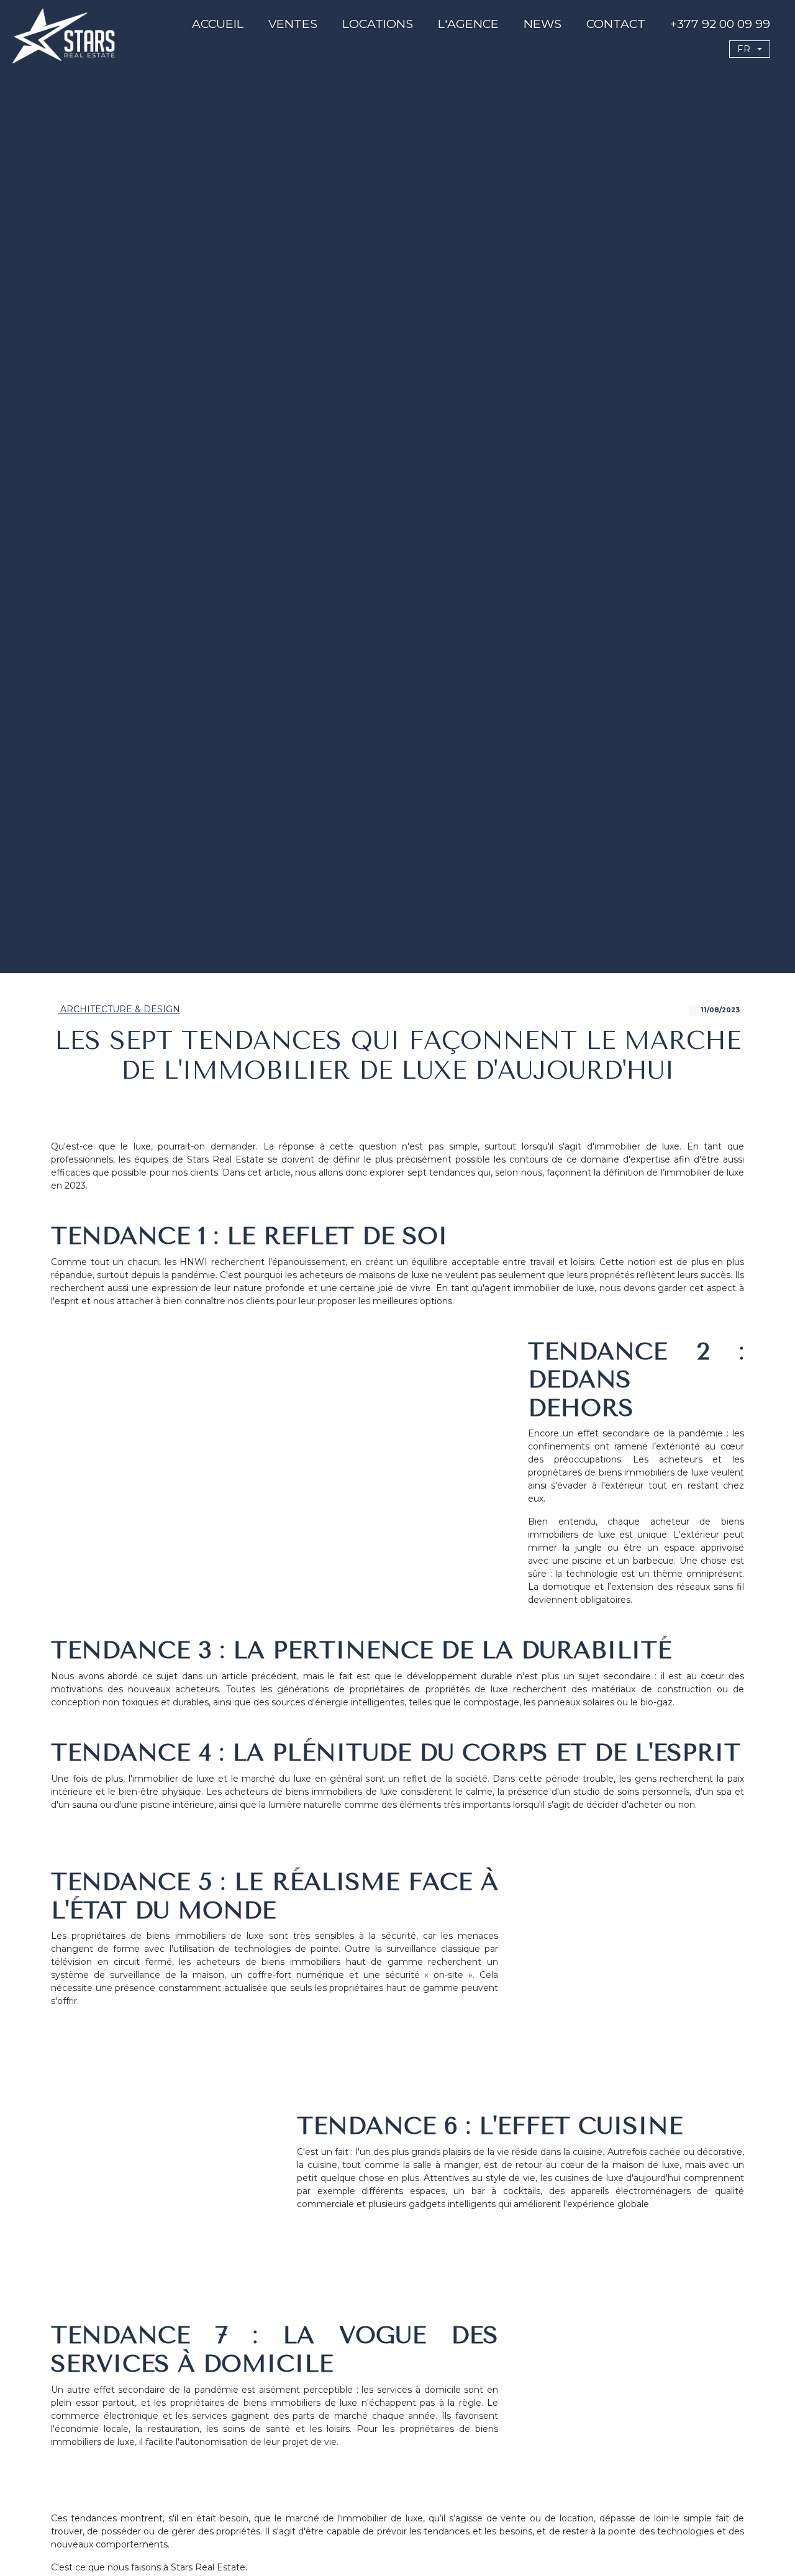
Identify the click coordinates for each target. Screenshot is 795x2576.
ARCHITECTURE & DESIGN (119, 1009)
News (543, 24)
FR (746, 49)
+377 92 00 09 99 (720, 24)
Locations (378, 24)
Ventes (293, 24)
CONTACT (616, 24)
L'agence (468, 24)
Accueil (218, 24)
